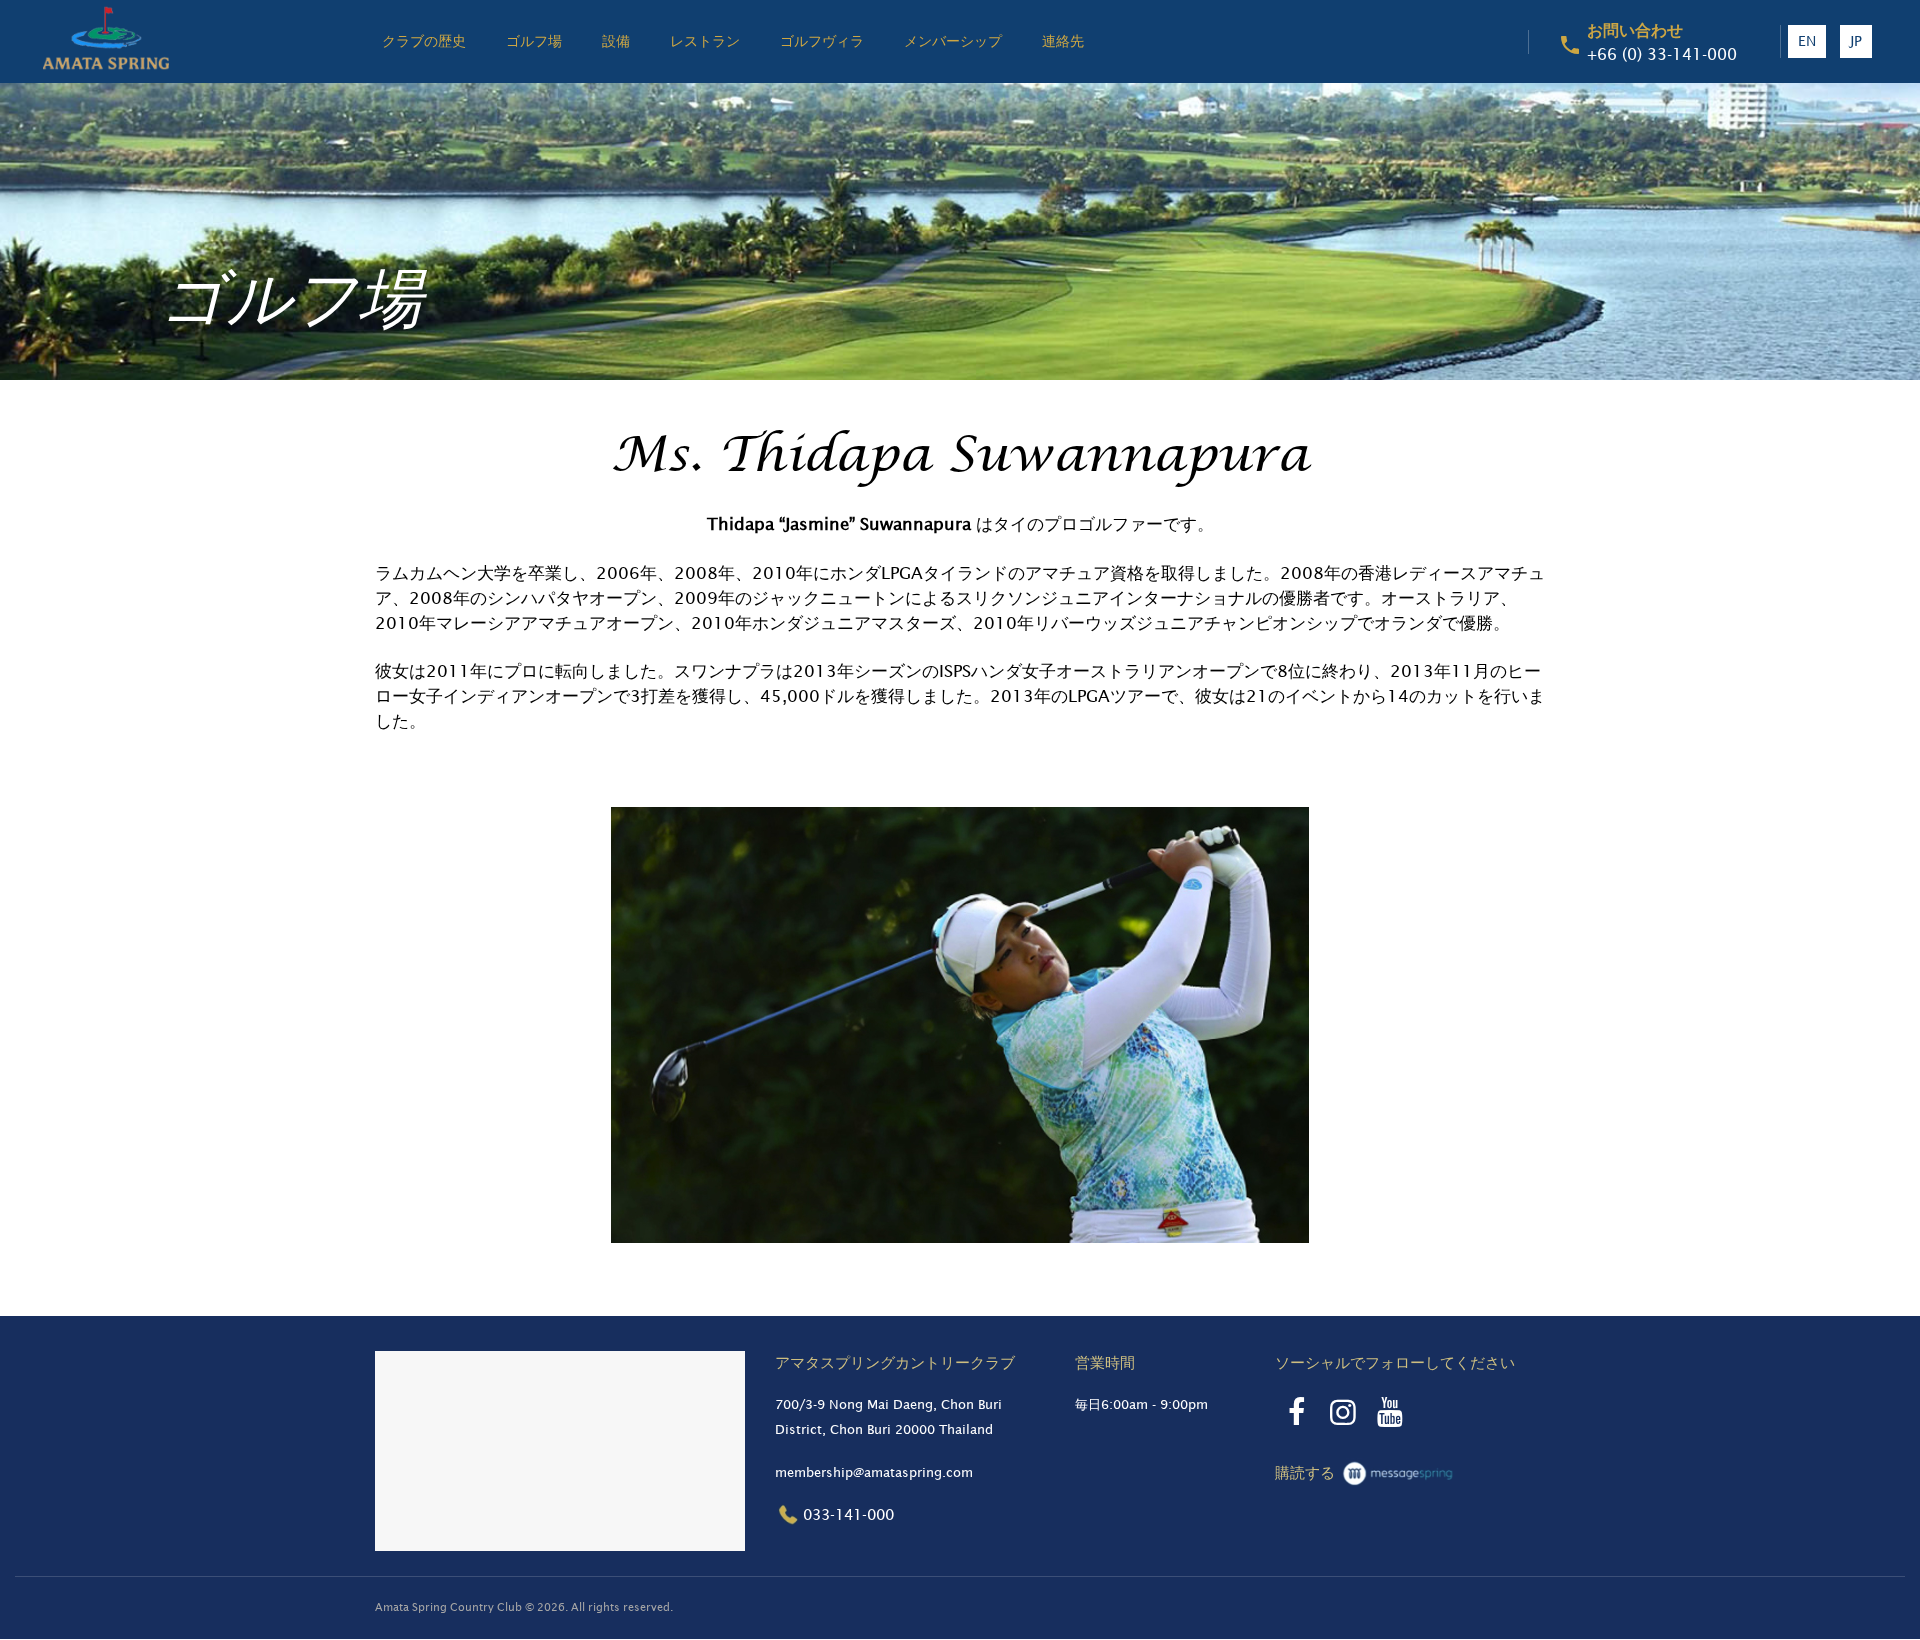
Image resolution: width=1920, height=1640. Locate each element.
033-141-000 (848, 1514)
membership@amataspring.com (874, 1472)
